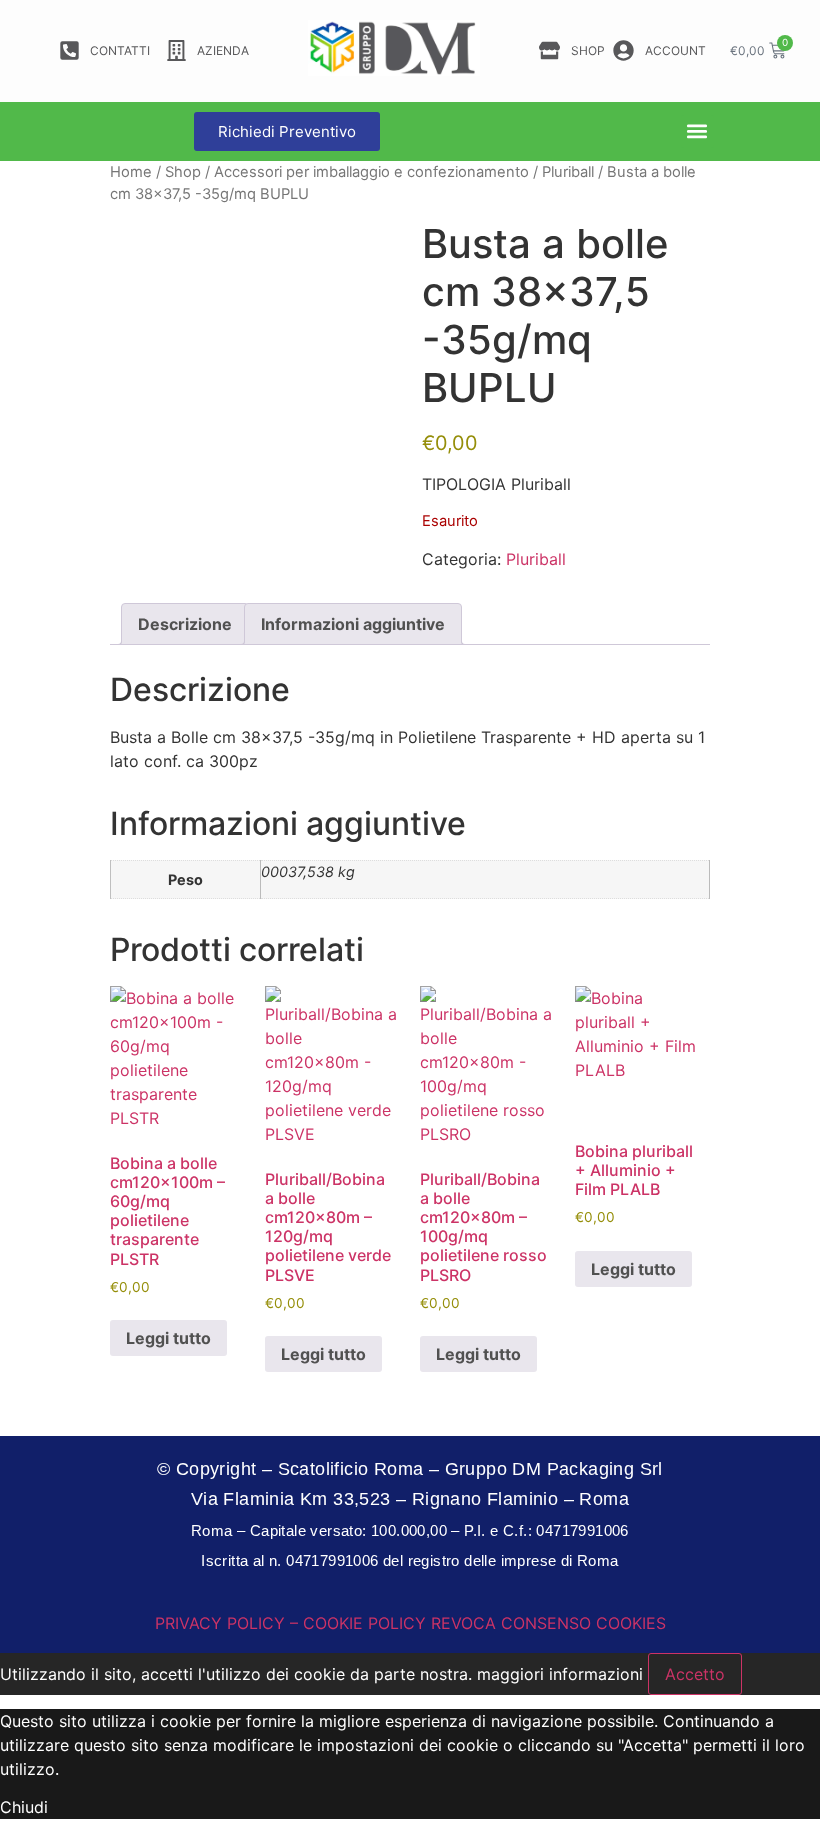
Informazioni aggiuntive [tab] (353, 624)
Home (131, 172)
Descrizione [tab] (185, 624)
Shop (183, 172)
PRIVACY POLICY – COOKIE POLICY (290, 1623)
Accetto (695, 1674)
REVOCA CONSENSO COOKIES (548, 1623)
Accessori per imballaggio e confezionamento (371, 172)
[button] (697, 131)
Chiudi (24, 1807)
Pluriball (568, 172)
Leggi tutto (168, 1338)
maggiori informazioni (560, 1674)
